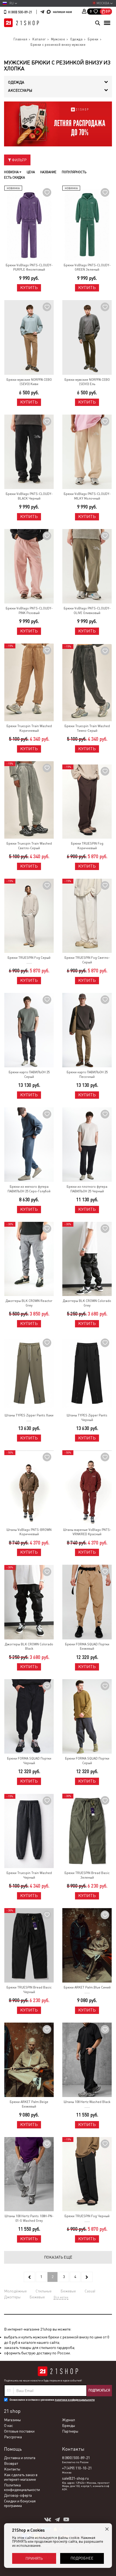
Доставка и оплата (20, 2458)
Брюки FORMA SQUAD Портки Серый (87, 1761)
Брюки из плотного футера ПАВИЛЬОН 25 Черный (87, 1189)
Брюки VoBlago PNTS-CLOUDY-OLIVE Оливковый (87, 611)
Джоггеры (12, 2297)
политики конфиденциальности (75, 2400)
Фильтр (19, 160)
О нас (8, 2426)
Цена (31, 172)
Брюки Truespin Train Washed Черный (29, 1875)
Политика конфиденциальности (22, 2487)
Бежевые (68, 2291)
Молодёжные (15, 2291)
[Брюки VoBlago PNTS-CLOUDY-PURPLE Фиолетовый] (29, 223)
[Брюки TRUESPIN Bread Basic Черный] (29, 1945)
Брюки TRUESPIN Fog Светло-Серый (87, 960)
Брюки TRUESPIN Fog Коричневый (87, 846)
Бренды (69, 2426)
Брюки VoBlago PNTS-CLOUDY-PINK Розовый (29, 611)
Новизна (12, 172)
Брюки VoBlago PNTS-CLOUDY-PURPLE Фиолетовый (29, 268)
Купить (29, 288)
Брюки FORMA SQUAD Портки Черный (29, 1761)
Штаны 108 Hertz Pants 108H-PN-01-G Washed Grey (29, 2218)
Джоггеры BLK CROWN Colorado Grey (87, 1303)
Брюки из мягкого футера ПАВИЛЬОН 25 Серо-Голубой (29, 1189)
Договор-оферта (18, 2495)
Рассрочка (13, 2437)
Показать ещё (58, 2257)
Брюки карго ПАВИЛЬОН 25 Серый (29, 1074)
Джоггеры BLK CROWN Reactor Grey (29, 1303)
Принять (34, 2558)
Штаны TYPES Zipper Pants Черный (87, 1418)
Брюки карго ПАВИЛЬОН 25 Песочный (87, 1074)
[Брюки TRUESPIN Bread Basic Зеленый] (87, 1831)
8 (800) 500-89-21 (20, 12)
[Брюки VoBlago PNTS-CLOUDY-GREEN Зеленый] (87, 223)
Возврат (11, 2463)
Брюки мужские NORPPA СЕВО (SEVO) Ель (87, 382)
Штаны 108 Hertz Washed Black (87, 2102)
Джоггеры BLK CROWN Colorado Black (29, 1647)
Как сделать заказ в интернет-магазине (21, 2477)
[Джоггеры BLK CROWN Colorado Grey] (87, 1259)
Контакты (12, 2469)
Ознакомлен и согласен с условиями (52, 2400)
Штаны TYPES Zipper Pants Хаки (29, 1415)
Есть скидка (14, 178)
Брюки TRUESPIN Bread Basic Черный (29, 1990)
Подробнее (82, 2558)
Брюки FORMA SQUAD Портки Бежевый (87, 1647)
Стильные (44, 2291)
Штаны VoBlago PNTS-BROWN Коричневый (29, 1532)
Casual (90, 2291)
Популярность (74, 172)
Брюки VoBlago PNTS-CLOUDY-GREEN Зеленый (87, 268)
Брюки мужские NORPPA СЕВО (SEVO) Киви (29, 382)
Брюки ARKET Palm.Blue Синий (87, 1987)
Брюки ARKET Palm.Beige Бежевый (29, 2104)
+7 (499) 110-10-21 (77, 2468)
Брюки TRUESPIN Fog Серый (29, 958)
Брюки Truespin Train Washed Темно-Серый (87, 728)
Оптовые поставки (19, 2431)
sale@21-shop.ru (75, 2478)
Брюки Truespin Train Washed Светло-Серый (29, 846)
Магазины (12, 2420)
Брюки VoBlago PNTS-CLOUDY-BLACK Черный (29, 496)
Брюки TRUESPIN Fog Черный (87, 2216)
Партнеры (70, 2431)
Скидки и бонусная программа (20, 2503)
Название (48, 172)
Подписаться (99, 2390)
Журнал (69, 2420)
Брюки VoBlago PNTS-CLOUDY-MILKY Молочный (87, 496)
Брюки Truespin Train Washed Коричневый (29, 728)
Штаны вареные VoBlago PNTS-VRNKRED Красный (87, 1532)
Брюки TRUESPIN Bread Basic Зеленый (87, 1875)
